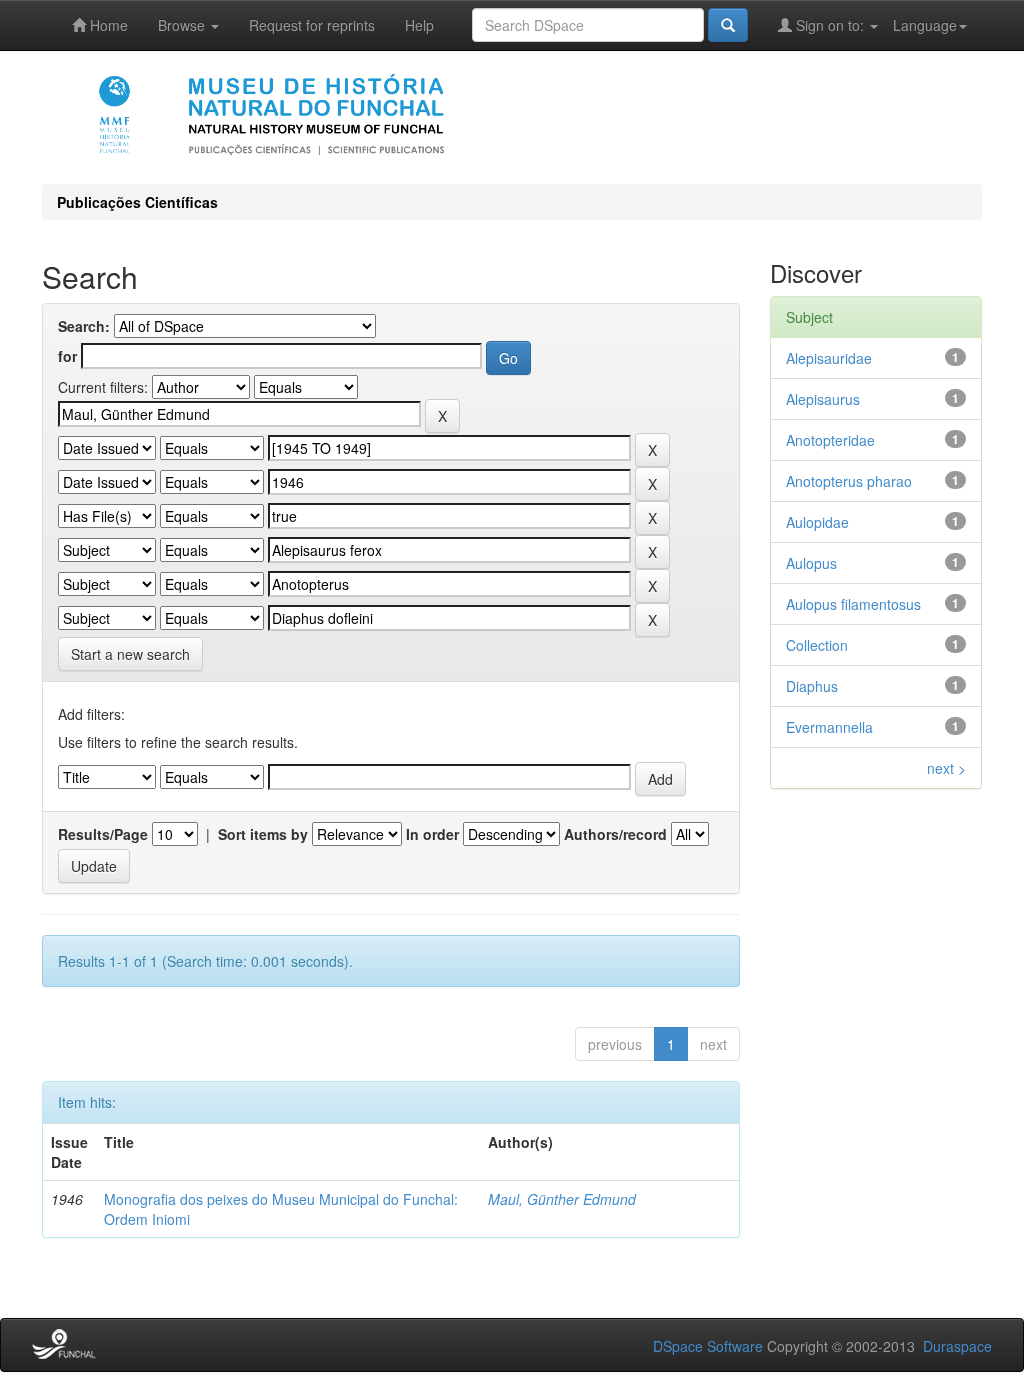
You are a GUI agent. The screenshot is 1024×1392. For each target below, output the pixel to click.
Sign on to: (830, 25)
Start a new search (130, 654)
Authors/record (615, 834)
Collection (817, 645)
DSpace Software (708, 1346)
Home (107, 25)
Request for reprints (312, 25)
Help (419, 25)
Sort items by (263, 834)
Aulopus (811, 563)
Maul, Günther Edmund (562, 1199)
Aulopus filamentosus (853, 604)
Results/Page (103, 834)
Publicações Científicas (137, 202)
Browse (183, 25)
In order (432, 834)
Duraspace (957, 1346)
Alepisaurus (823, 399)
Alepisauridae (829, 358)
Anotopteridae (830, 440)
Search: (84, 326)
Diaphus (812, 686)
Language (925, 25)
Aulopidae (817, 522)
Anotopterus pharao (849, 481)
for (67, 356)
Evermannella (829, 727)
